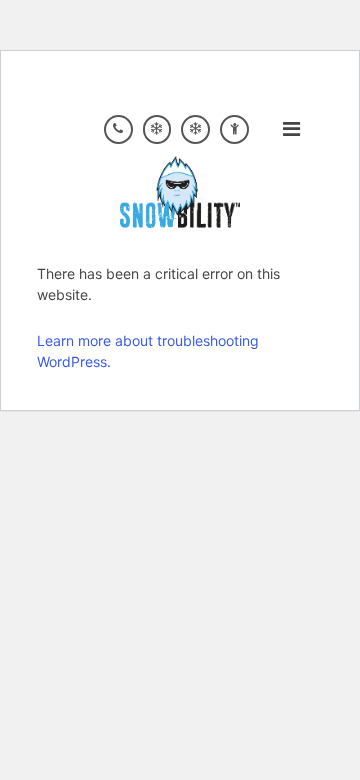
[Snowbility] (180, 190)
